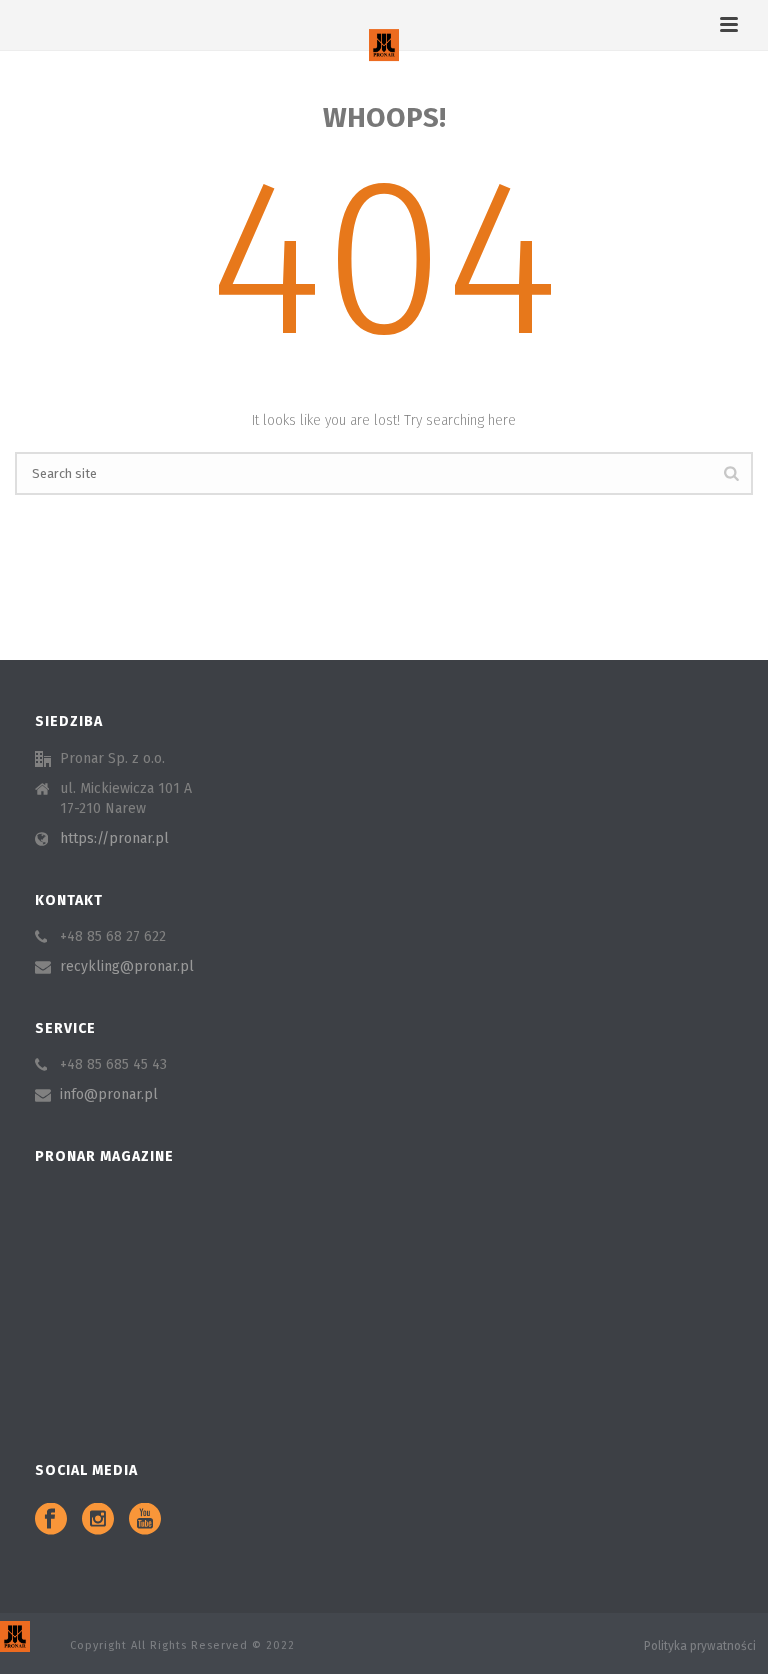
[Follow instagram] (98, 1520)
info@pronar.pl (109, 1094)
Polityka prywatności (700, 1646)
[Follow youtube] (145, 1520)
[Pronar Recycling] (384, 45)
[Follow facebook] (51, 1520)
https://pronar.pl (114, 838)
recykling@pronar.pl (127, 966)
